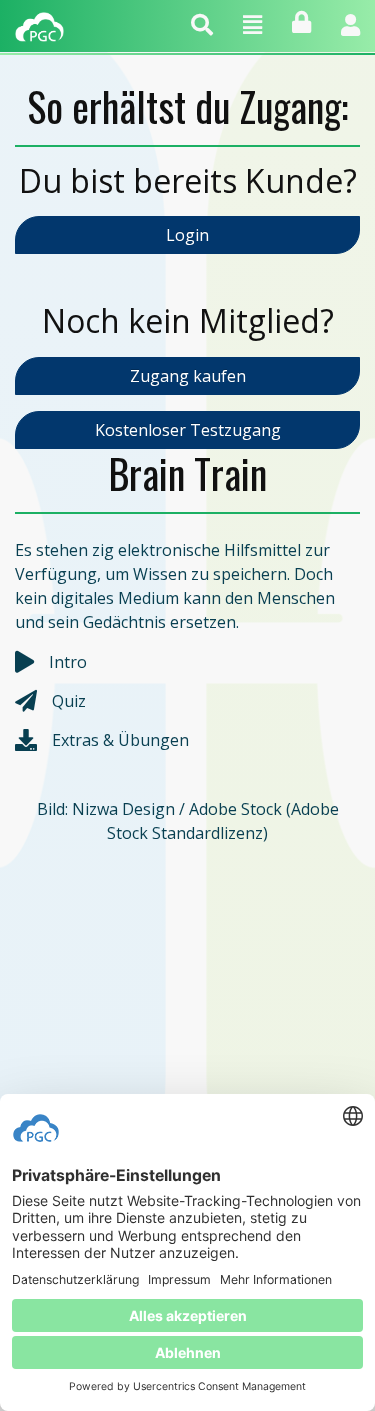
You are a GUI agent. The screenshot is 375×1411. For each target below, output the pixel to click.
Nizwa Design (123, 809)
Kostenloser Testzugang (188, 430)
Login (187, 235)
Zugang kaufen (188, 376)
